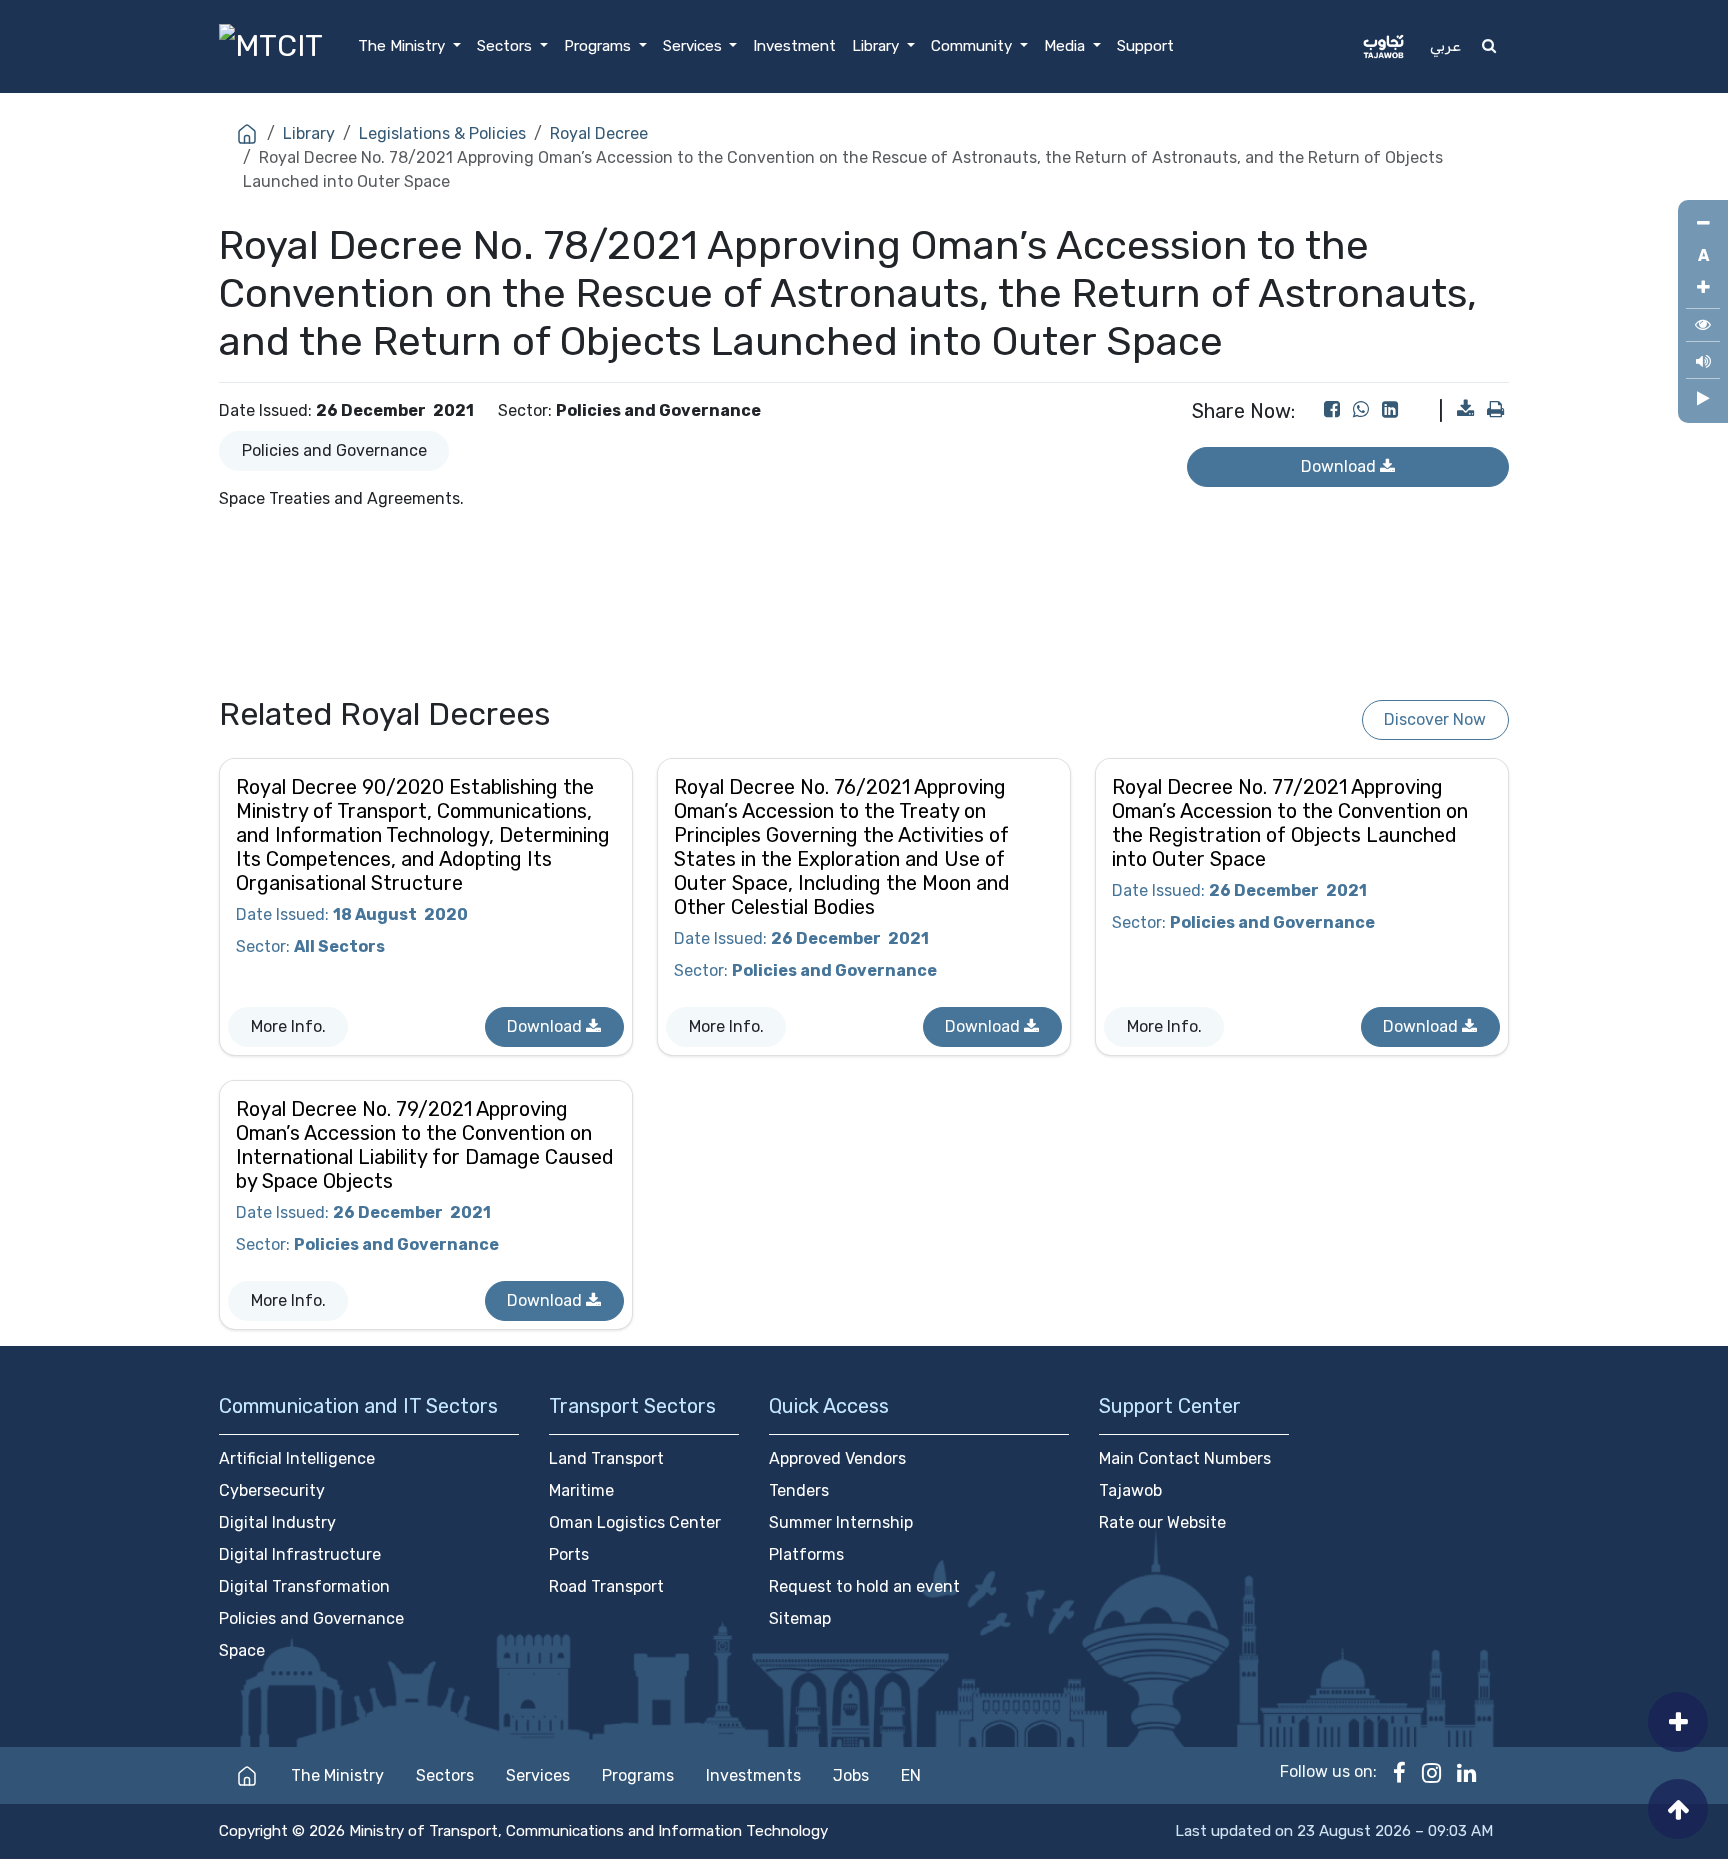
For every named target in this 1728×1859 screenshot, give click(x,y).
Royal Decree (599, 133)
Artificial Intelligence (297, 1458)
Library (309, 133)
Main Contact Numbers (1185, 1458)
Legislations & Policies (442, 133)
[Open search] (1489, 46)
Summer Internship (841, 1522)
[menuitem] (409, 46)
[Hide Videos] (1703, 399)
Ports (569, 1554)
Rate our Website (1162, 1522)
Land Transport (606, 1458)
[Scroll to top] (1678, 1809)
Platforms (806, 1554)
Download (546, 1026)
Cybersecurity (272, 1490)
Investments (753, 1775)
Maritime (581, 1490)
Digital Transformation (304, 1586)
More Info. (288, 1026)
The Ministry (337, 1775)
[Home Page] (247, 1775)
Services (538, 1775)
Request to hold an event (864, 1586)
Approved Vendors (837, 1458)
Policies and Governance (334, 450)
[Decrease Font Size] (1703, 224)
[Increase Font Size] (1703, 288)
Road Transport (606, 1586)
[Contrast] (1703, 327)
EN (911, 1775)
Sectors (445, 1775)
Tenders (799, 1490)
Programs (638, 1775)
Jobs (851, 1775)
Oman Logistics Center (635, 1522)
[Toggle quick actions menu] (1678, 1722)
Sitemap (800, 1618)
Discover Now (1435, 719)
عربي (1445, 46)
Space (242, 1650)
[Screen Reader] (1703, 364)
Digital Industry (277, 1522)
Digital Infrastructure (300, 1554)
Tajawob (1130, 1490)
